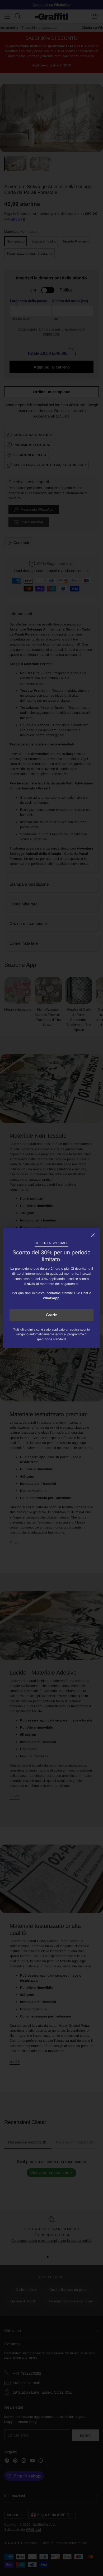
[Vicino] (93, 1235)
